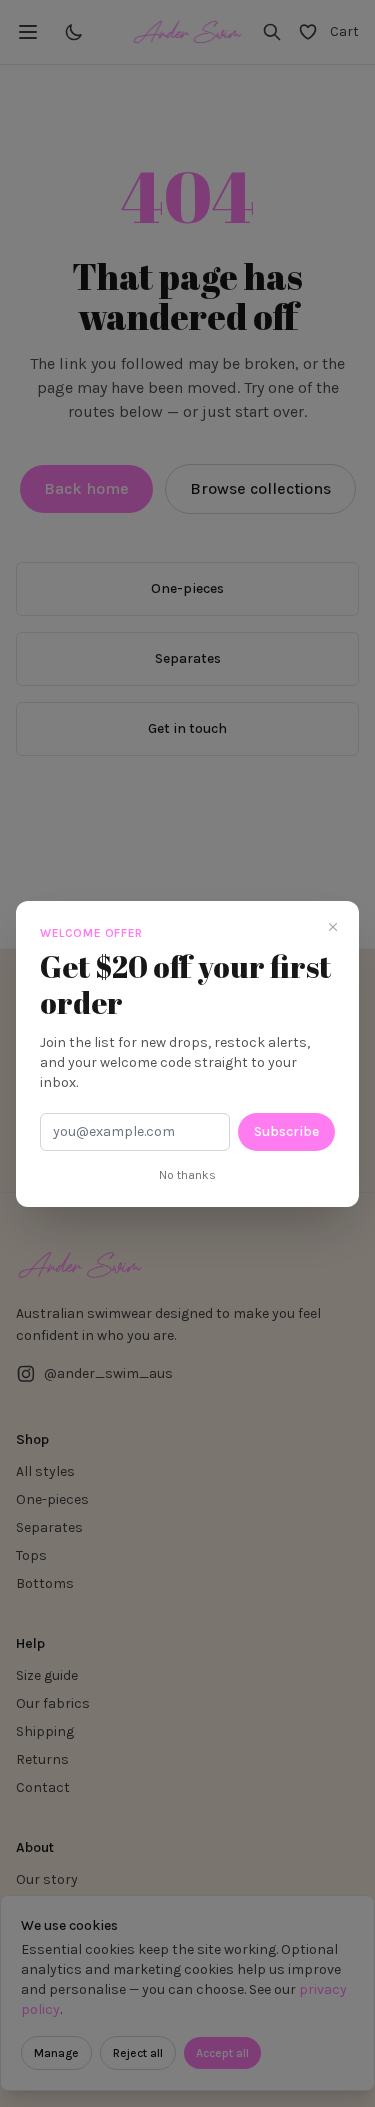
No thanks (187, 1175)
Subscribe (286, 1131)
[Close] (333, 927)
